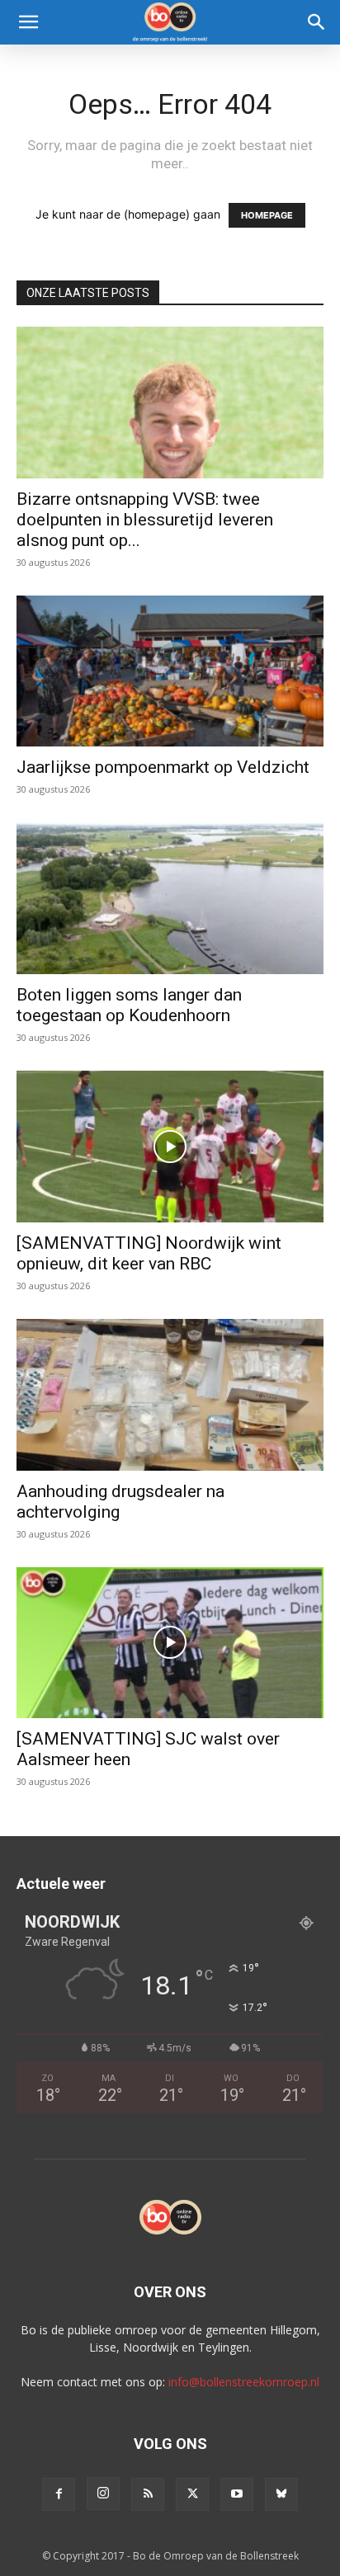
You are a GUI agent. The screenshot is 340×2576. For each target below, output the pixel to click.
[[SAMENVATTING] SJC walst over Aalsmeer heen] (170, 1643)
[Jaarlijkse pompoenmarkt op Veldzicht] (170, 671)
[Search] (317, 22)
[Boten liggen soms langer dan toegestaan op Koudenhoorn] (170, 898)
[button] (28, 22)
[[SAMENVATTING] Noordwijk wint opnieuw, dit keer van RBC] (170, 1147)
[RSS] (148, 2494)
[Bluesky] (281, 2494)
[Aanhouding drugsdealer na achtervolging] (170, 1395)
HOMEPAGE (267, 215)
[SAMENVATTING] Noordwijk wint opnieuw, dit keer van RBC (149, 1253)
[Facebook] (59, 2494)
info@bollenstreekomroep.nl (244, 2382)
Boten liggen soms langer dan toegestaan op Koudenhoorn (129, 1005)
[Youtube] (237, 2494)
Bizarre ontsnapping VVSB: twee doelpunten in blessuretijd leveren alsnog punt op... (145, 520)
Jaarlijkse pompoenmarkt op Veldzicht (163, 767)
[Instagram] (103, 2494)
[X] (192, 2494)
